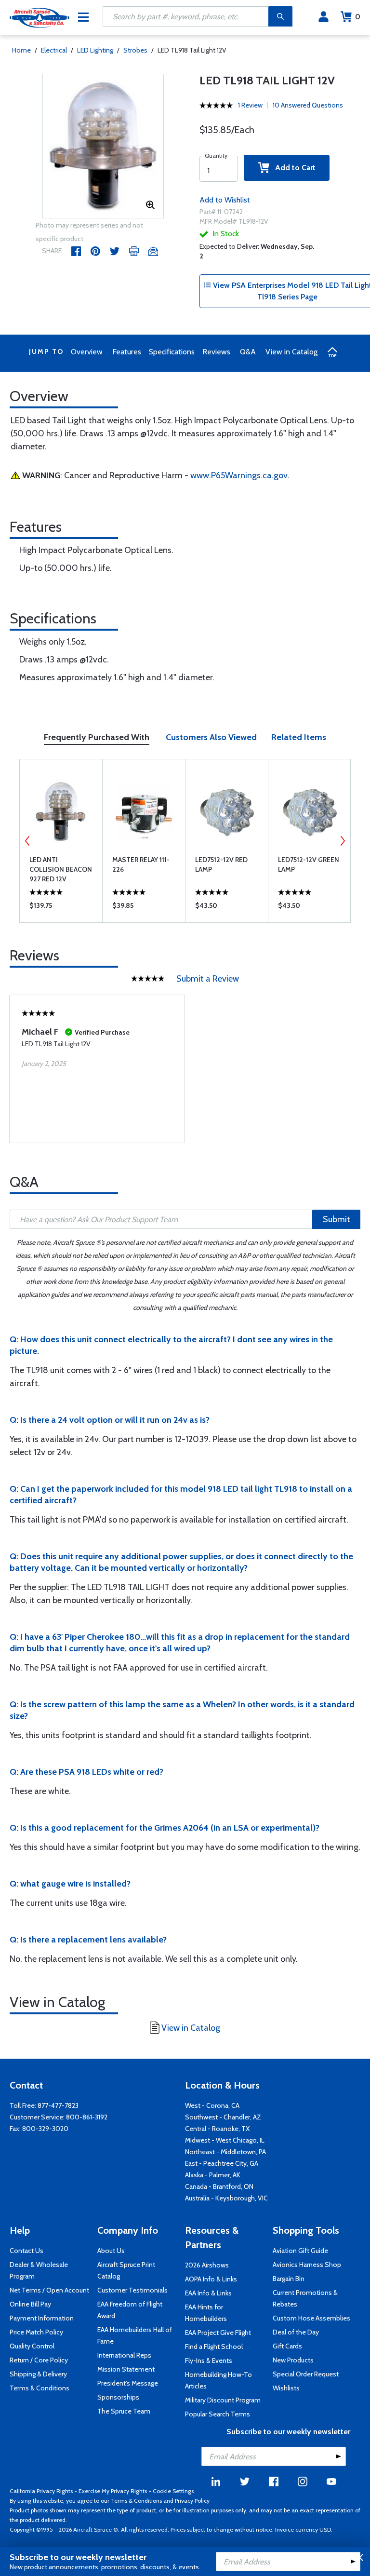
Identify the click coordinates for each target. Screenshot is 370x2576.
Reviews (216, 352)
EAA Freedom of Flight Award (130, 2310)
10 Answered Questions (308, 105)
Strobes (135, 50)
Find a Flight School (214, 2347)
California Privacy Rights (41, 2491)
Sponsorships (118, 2397)
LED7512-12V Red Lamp (221, 864)
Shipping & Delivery (38, 2374)
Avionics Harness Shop (307, 2265)
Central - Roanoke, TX (217, 2129)
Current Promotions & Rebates (305, 2298)
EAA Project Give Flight (218, 2333)
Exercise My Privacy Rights (113, 2491)
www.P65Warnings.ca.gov (239, 475)
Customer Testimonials (132, 2290)
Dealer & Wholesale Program (39, 2270)
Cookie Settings (173, 2491)
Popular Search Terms (218, 2414)
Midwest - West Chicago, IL (225, 2140)
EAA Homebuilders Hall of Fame (135, 2335)
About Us (111, 2251)
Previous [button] (27, 841)
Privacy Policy (192, 2501)
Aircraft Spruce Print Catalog (126, 2270)
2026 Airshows (207, 2265)
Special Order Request (306, 2374)
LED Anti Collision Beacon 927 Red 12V (61, 869)
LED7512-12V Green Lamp (309, 864)
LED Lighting (95, 50)
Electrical (54, 50)
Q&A (248, 352)
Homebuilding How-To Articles (218, 2380)
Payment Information (42, 2318)
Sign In (324, 17)
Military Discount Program (223, 2400)
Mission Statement (126, 2369)
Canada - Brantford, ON (219, 2186)
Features (127, 352)
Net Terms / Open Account (49, 2290)
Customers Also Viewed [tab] (211, 737)
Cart (358, 17)
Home (21, 50)
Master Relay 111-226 (141, 864)
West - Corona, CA (212, 2105)
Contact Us (26, 2251)
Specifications (172, 352)
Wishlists (286, 2388)
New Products (293, 2360)
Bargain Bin (289, 2279)
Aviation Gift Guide (300, 2251)
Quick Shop (61, 908)
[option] (103, 147)
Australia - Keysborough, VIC (226, 2198)
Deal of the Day (296, 2332)
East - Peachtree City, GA (222, 2163)
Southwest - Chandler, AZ (223, 2117)
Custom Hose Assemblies (311, 2318)
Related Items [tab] (299, 737)
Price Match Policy (36, 2332)
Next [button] (343, 841)
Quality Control (32, 2346)
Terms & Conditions (40, 2388)
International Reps (124, 2355)
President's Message (128, 2383)
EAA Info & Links (208, 2293)
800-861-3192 (87, 2117)
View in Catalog (291, 352)
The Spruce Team (124, 2411)
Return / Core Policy (39, 2360)
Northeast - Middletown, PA (225, 2152)
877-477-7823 (58, 2105)
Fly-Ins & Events (209, 2360)
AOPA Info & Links (211, 2279)
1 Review (250, 105)
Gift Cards (287, 2346)
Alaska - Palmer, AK (213, 2175)
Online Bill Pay (30, 2304)
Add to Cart (292, 168)
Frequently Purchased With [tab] (97, 737)
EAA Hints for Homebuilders (206, 2313)
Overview (87, 352)
